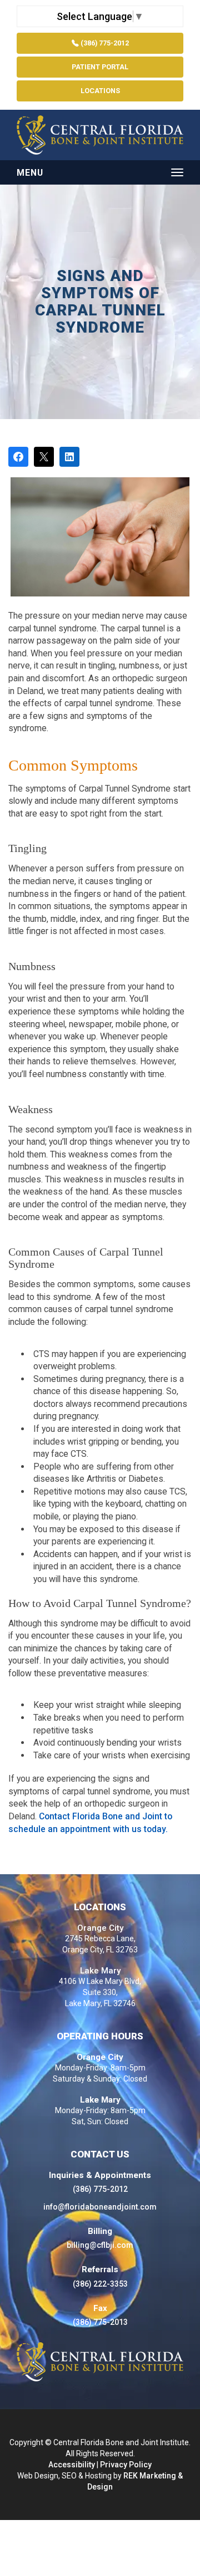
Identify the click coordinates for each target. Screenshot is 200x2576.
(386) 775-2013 (100, 2322)
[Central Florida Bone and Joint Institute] (100, 135)
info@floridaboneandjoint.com (100, 2207)
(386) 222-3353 (100, 2284)
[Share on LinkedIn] (69, 457)
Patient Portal (100, 67)
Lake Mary (100, 1971)
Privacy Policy (126, 2465)
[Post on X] (44, 457)
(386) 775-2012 (104, 43)
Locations (100, 91)
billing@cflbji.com (100, 2245)
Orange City (100, 1928)
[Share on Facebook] (18, 457)
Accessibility (72, 2465)
